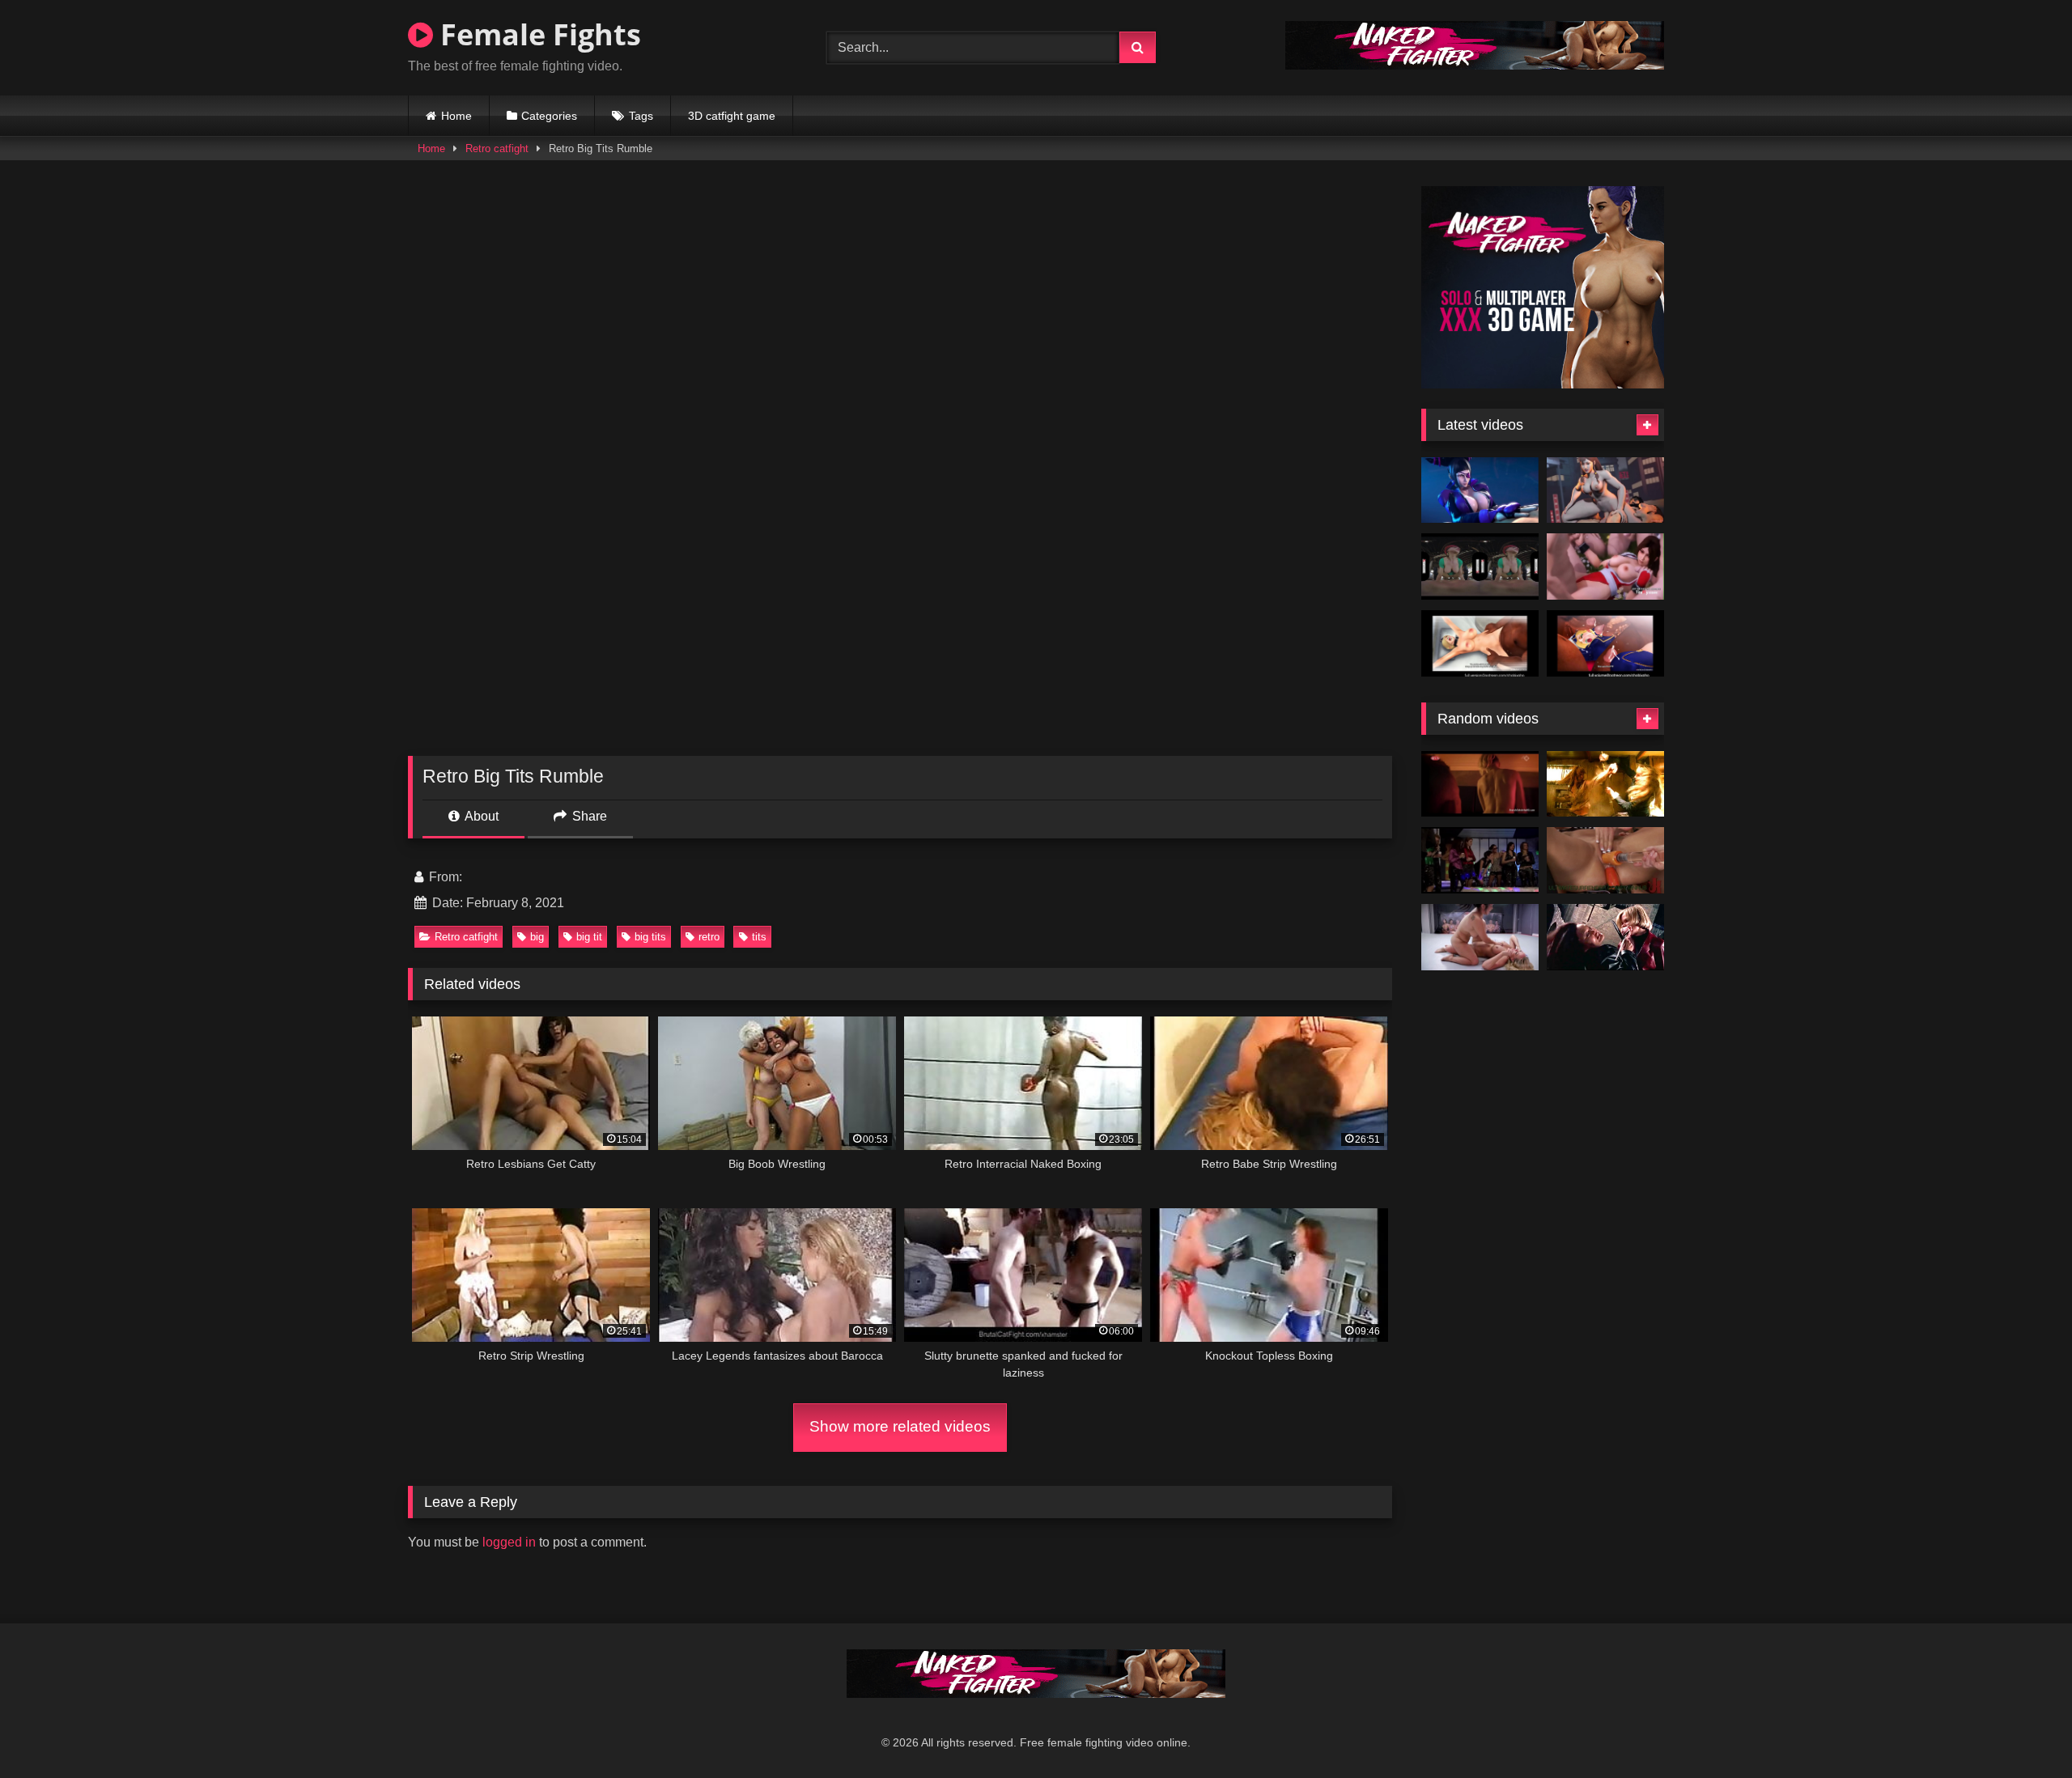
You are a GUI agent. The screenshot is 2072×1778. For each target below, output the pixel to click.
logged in (509, 1542)
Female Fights (537, 34)
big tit (589, 937)
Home (456, 116)
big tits (650, 937)
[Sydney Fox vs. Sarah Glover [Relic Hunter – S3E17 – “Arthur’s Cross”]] (1605, 937)
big (537, 937)
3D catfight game (732, 116)
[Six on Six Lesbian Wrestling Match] (1605, 860)
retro (709, 937)
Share (588, 816)
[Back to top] (2022, 1730)
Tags (641, 116)
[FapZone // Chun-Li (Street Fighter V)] (1605, 490)
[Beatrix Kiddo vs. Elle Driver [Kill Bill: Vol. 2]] (1605, 784)
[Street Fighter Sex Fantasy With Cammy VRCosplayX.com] (1480, 566)
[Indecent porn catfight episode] (1480, 860)
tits (759, 937)
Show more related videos (900, 1426)
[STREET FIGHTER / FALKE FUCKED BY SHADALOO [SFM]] (1480, 643)
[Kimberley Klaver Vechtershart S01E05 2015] (1480, 784)
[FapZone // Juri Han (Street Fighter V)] (1480, 490)
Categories (549, 116)
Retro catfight (497, 149)
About (480, 816)
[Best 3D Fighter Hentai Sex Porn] (1605, 566)
